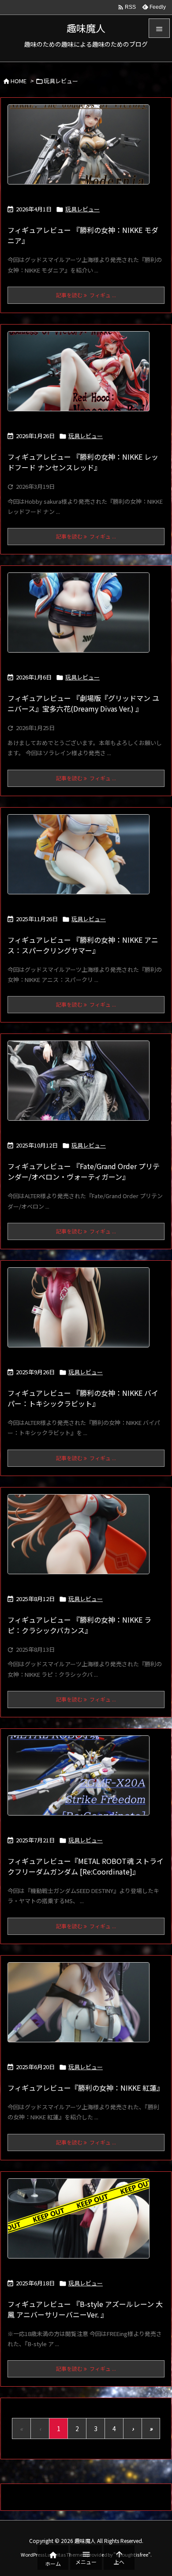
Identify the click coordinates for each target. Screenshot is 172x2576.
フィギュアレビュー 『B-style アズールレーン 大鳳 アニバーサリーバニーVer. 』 (85, 2309)
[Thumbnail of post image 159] (82, 1781)
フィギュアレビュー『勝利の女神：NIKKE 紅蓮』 (86, 2088)
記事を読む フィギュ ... (86, 295)
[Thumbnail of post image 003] (82, 1313)
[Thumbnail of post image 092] (82, 1086)
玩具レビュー (82, 209)
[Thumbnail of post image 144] (82, 2008)
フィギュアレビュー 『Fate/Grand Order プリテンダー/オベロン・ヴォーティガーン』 (84, 1171)
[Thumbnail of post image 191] (82, 1540)
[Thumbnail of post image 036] (82, 377)
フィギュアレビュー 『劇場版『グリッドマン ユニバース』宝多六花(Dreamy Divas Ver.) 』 (83, 703)
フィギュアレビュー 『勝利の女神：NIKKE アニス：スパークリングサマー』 (83, 945)
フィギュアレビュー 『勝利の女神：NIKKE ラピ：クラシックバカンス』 (79, 1625)
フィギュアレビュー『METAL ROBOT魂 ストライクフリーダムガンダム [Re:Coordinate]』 (86, 1866)
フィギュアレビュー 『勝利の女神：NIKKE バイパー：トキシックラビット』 (83, 1398)
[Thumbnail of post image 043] (82, 150)
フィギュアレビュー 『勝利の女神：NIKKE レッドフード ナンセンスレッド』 (83, 462)
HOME (19, 81)
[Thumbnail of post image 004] (82, 618)
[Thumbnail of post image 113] (82, 2224)
